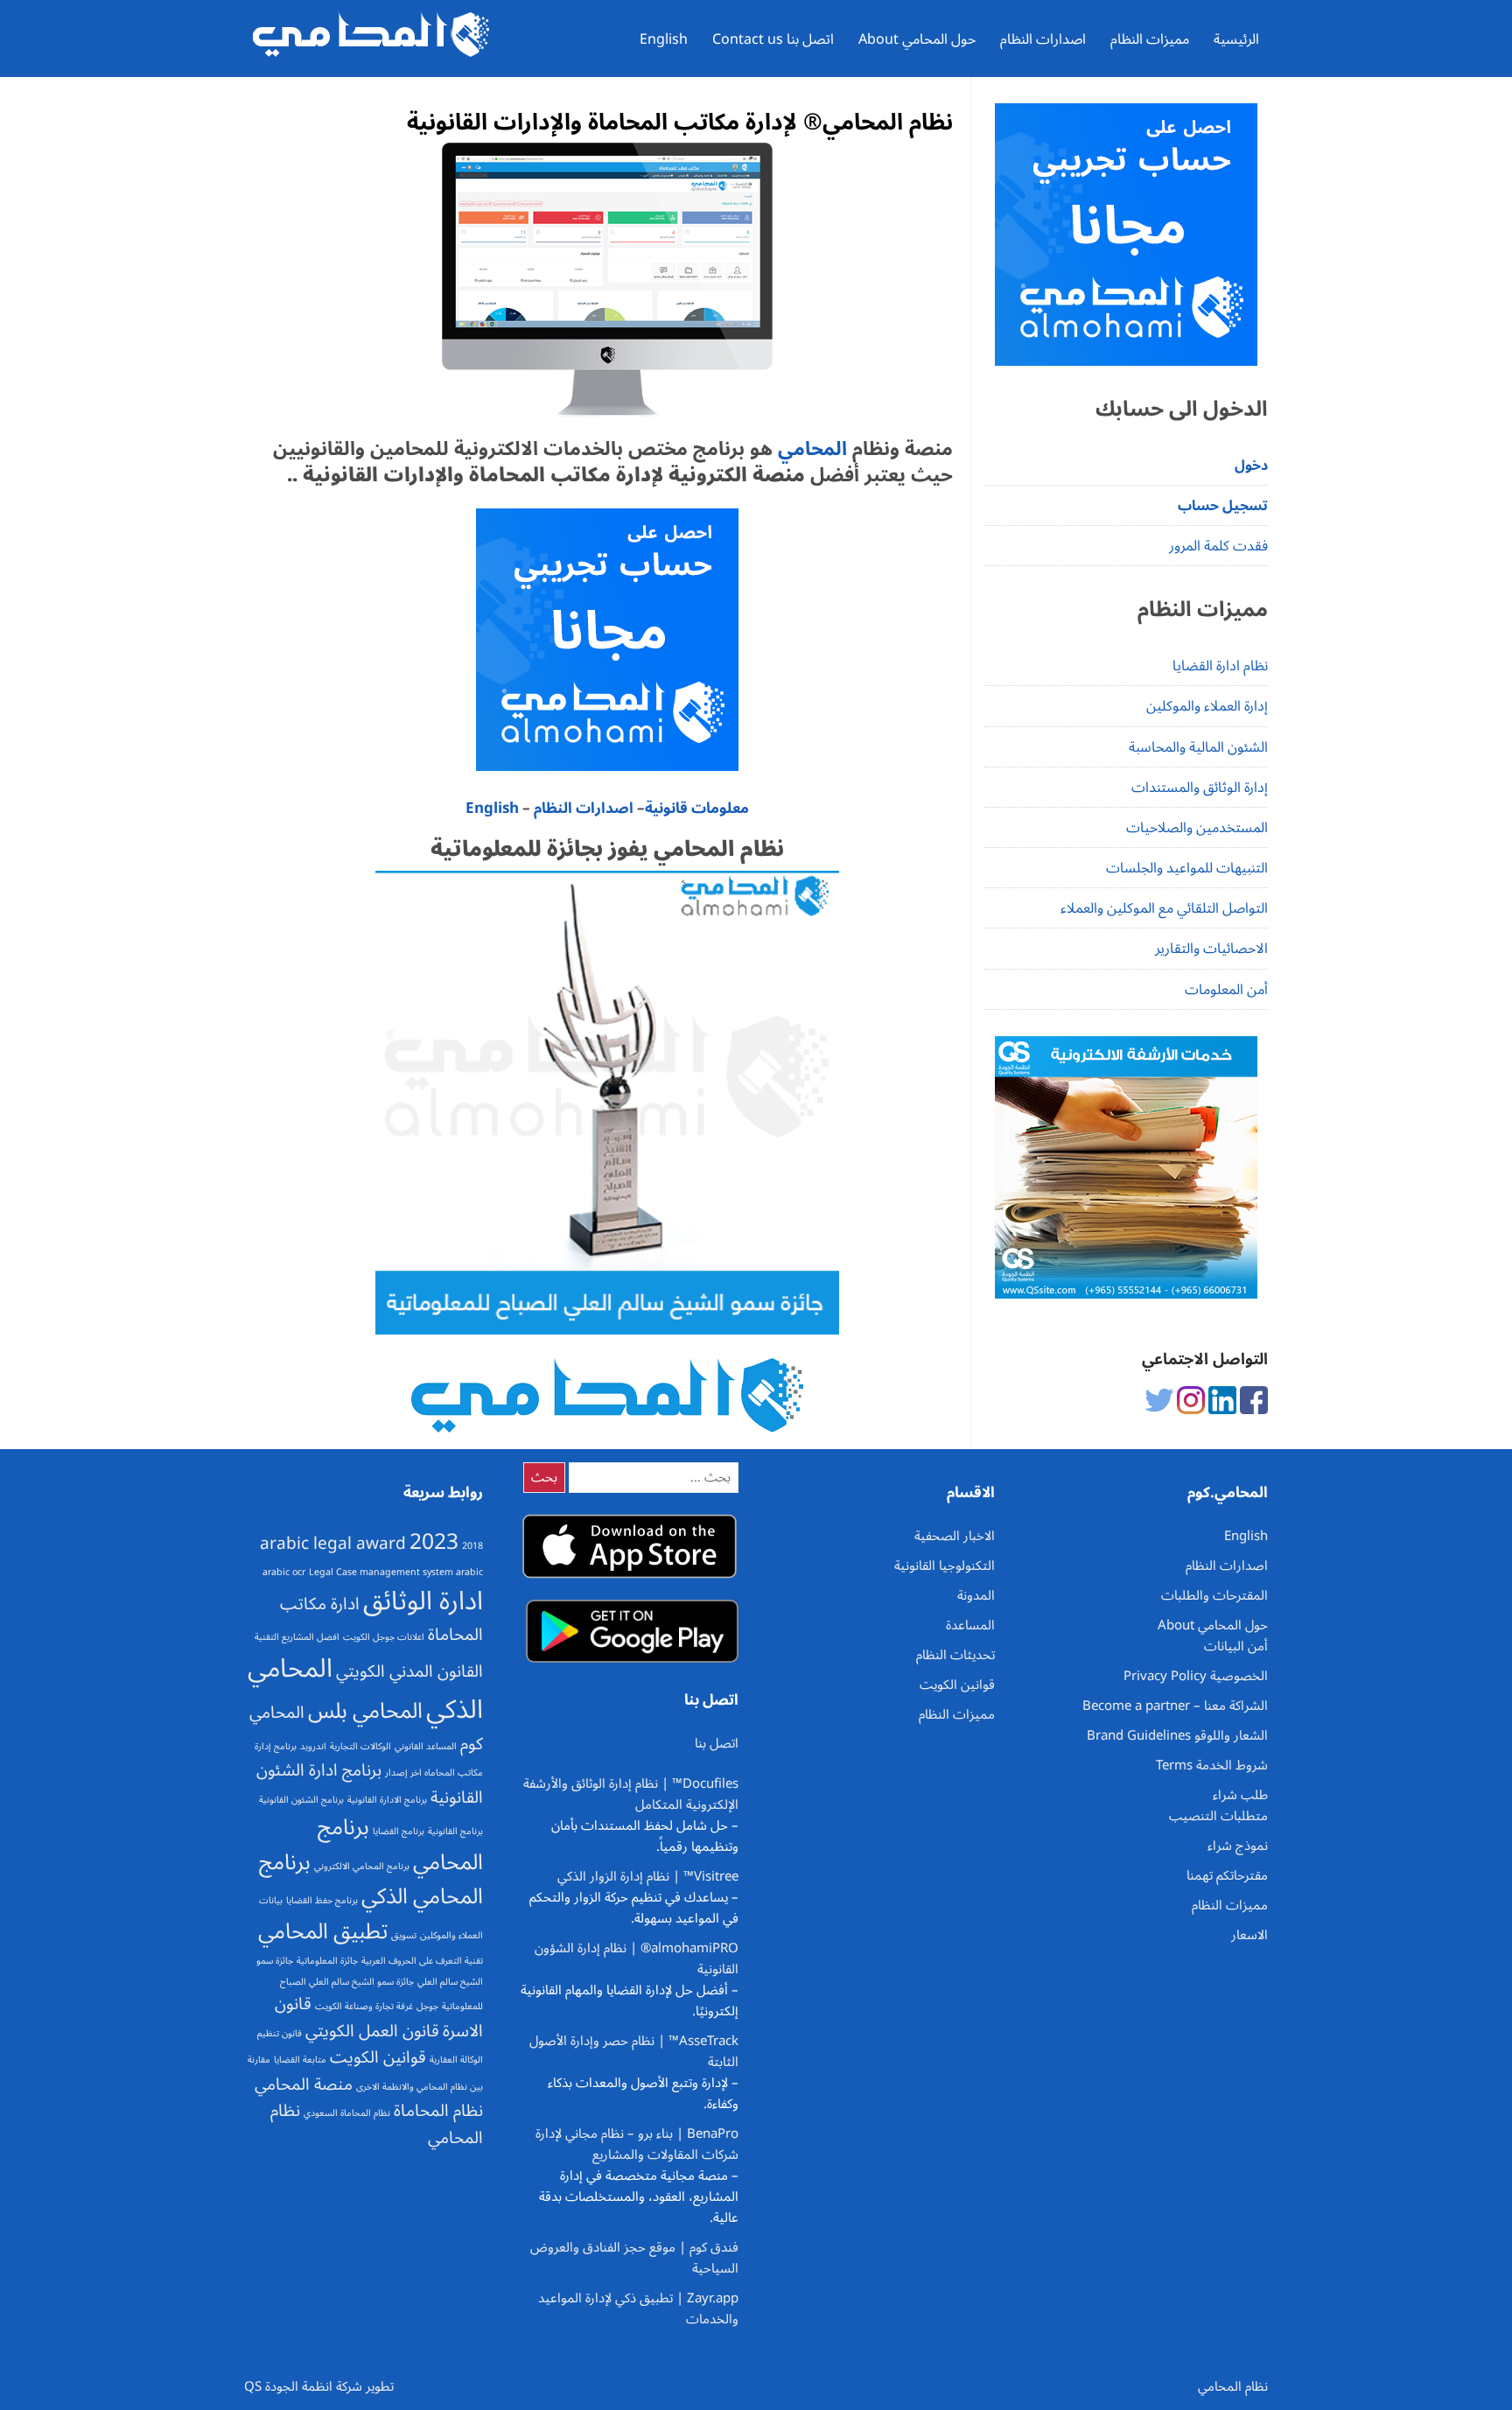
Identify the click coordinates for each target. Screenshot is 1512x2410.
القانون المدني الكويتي (409, 1671)
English (664, 39)
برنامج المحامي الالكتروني (362, 1866)
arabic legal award (333, 1544)
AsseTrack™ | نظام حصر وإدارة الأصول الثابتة (634, 2051)
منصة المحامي (304, 2084)
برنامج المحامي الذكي (371, 1879)
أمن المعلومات (1226, 990)
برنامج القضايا (399, 1831)
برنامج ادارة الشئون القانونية (370, 1784)
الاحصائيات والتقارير (1211, 949)
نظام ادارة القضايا (1220, 666)
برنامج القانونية (455, 1831)
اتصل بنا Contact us (773, 39)
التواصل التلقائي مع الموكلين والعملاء (1164, 908)
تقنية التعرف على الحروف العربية (422, 1961)
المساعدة (970, 1625)
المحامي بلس (365, 1711)
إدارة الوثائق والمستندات (1200, 788)
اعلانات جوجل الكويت (384, 1637)
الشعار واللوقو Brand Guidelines (1177, 1735)
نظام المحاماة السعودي (347, 2113)
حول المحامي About (917, 39)
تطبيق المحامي (323, 1931)
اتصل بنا (717, 1743)
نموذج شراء (1238, 1846)
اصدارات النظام (1043, 39)
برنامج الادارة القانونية (387, 1800)
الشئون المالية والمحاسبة (1198, 747)
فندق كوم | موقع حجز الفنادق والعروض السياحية (634, 2258)
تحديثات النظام (955, 1655)
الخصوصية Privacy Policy (1196, 1676)
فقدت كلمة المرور (1218, 546)
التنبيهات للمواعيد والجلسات (1187, 868)
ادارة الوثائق (423, 1601)
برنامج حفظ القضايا (322, 1900)
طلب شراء (1240, 1795)
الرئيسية (1236, 39)
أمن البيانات (1236, 1646)
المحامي (810, 449)
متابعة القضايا (300, 2060)
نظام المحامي (1233, 2386)
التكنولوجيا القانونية (945, 1566)
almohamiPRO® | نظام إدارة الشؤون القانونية (637, 1958)
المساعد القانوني (426, 1746)
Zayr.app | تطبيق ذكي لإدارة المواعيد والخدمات (638, 2308)
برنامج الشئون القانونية (301, 1800)
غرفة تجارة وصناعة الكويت (364, 2006)
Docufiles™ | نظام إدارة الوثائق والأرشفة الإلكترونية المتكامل (631, 1794)
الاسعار (1249, 1935)
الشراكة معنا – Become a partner (1175, 1706)
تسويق (404, 1935)
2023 (434, 1542)
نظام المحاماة (438, 2111)
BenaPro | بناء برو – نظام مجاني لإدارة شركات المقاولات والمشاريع (637, 2144)
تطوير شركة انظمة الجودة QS (319, 2386)
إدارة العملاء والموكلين (1207, 706)
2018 (472, 1546)
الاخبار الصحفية (955, 1536)
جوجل (427, 2006)
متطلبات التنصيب (1218, 1816)
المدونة (976, 1595)
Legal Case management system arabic (396, 1572)
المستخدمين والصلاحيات (1197, 828)
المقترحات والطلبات (1214, 1595)
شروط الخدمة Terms (1212, 1765)
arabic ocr (284, 1572)
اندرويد (313, 1746)
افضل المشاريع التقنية (297, 1637)
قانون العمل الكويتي (372, 2031)
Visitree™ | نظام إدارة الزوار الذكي (648, 1876)
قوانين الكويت (378, 2057)
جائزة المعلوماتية (327, 1961)
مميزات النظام (1150, 39)
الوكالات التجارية (360, 1746)
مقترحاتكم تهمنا (1227, 1875)
